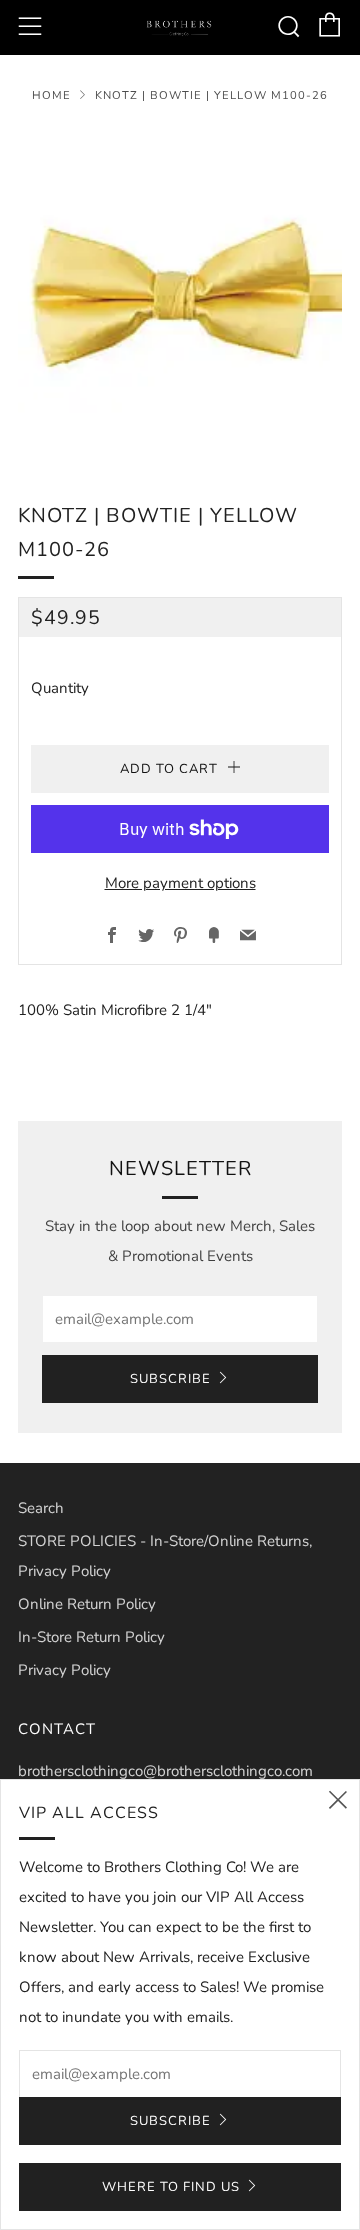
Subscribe (170, 1379)
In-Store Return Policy (91, 1637)
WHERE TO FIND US (171, 2187)
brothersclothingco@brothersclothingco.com (165, 1771)
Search (41, 1508)
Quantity (60, 688)
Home (51, 95)
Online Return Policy (87, 1604)
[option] (180, 289)
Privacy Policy (64, 1670)
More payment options (180, 883)
